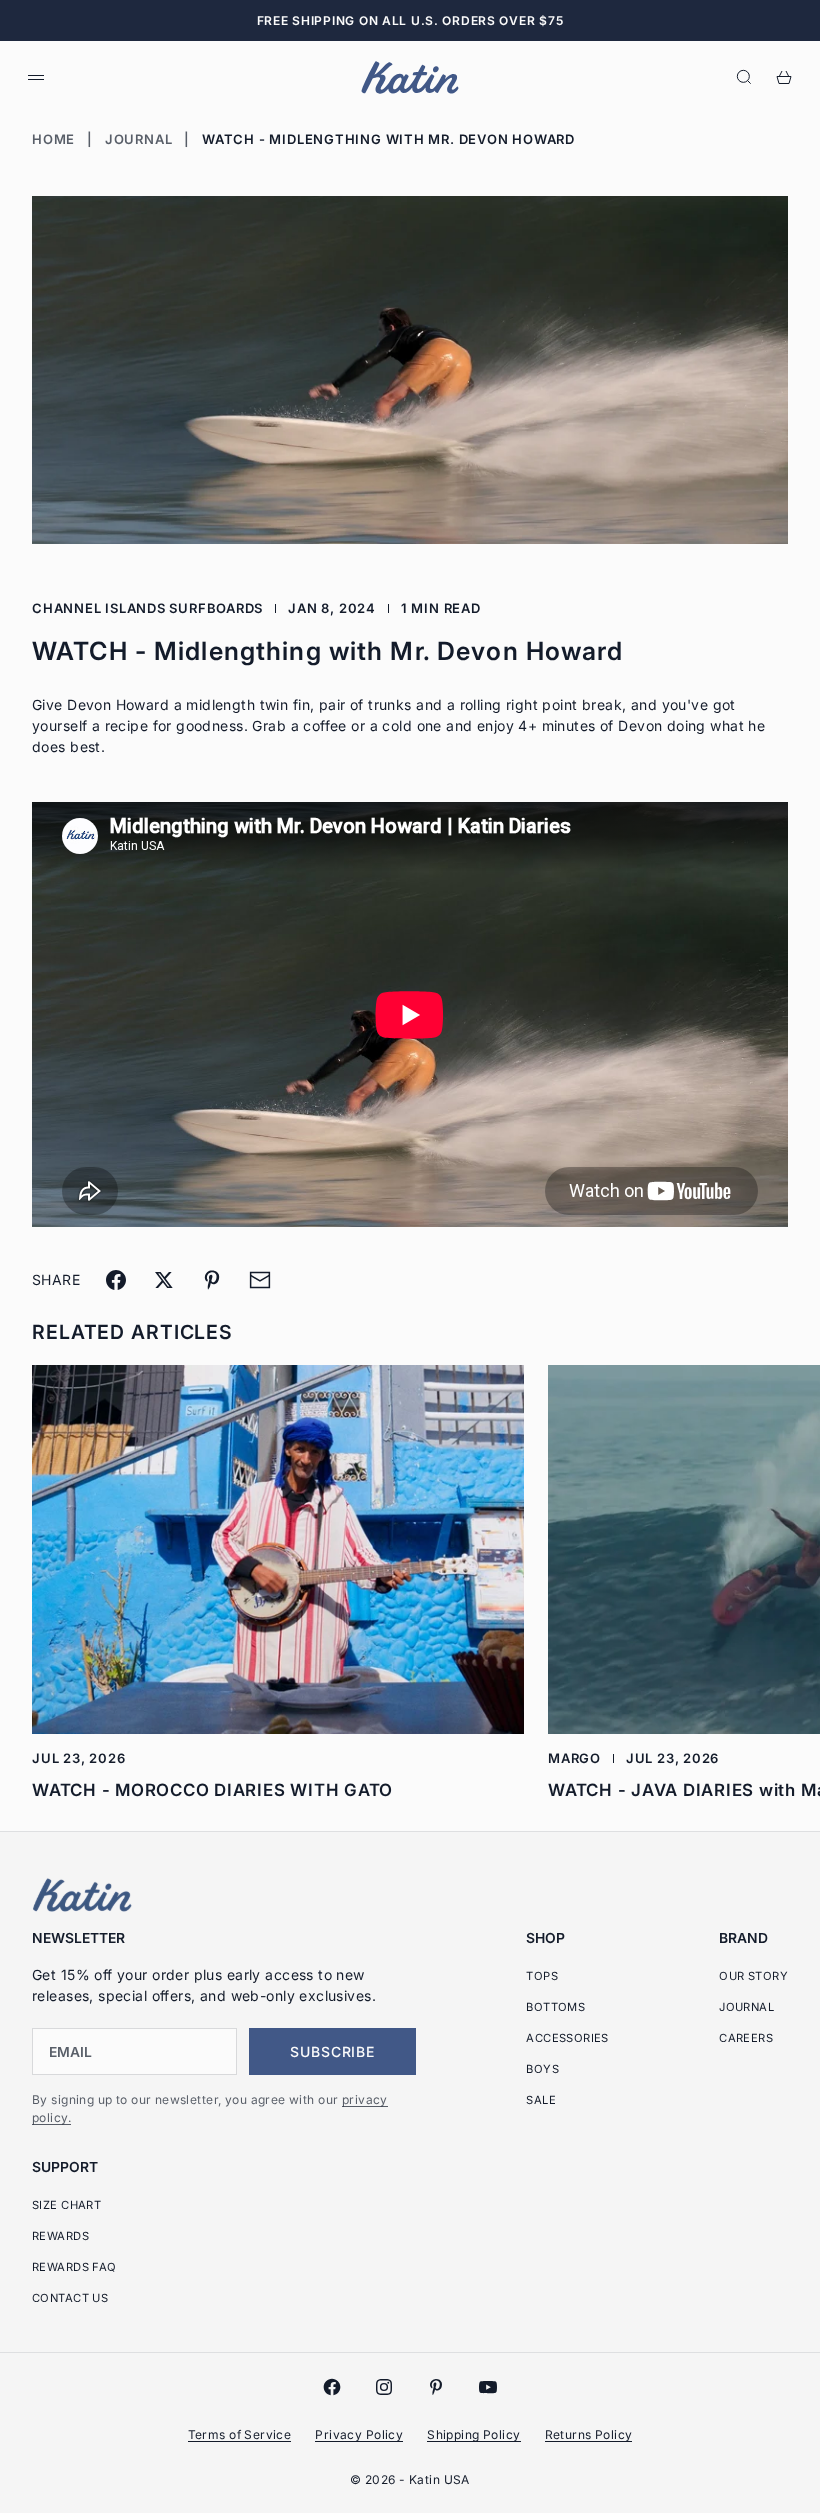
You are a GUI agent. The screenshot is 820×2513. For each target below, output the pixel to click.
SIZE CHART (66, 2205)
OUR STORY (753, 1976)
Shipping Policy (473, 2434)
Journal (138, 139)
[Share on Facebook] (116, 1280)
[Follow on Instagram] (384, 2387)
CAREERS (746, 2038)
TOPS (542, 1976)
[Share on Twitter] (164, 1280)
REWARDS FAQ (74, 2267)
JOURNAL (746, 2007)
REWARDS (60, 2236)
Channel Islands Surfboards (147, 608)
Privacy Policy (359, 2434)
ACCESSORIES (567, 2038)
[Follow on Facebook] (332, 2387)
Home (53, 139)
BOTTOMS (555, 2007)
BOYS (542, 2069)
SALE (541, 2100)
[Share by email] (260, 1280)
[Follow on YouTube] (488, 2387)
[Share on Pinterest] (212, 1280)
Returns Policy (589, 2434)
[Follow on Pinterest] (436, 2387)
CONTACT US (70, 2298)
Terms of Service (240, 2434)
